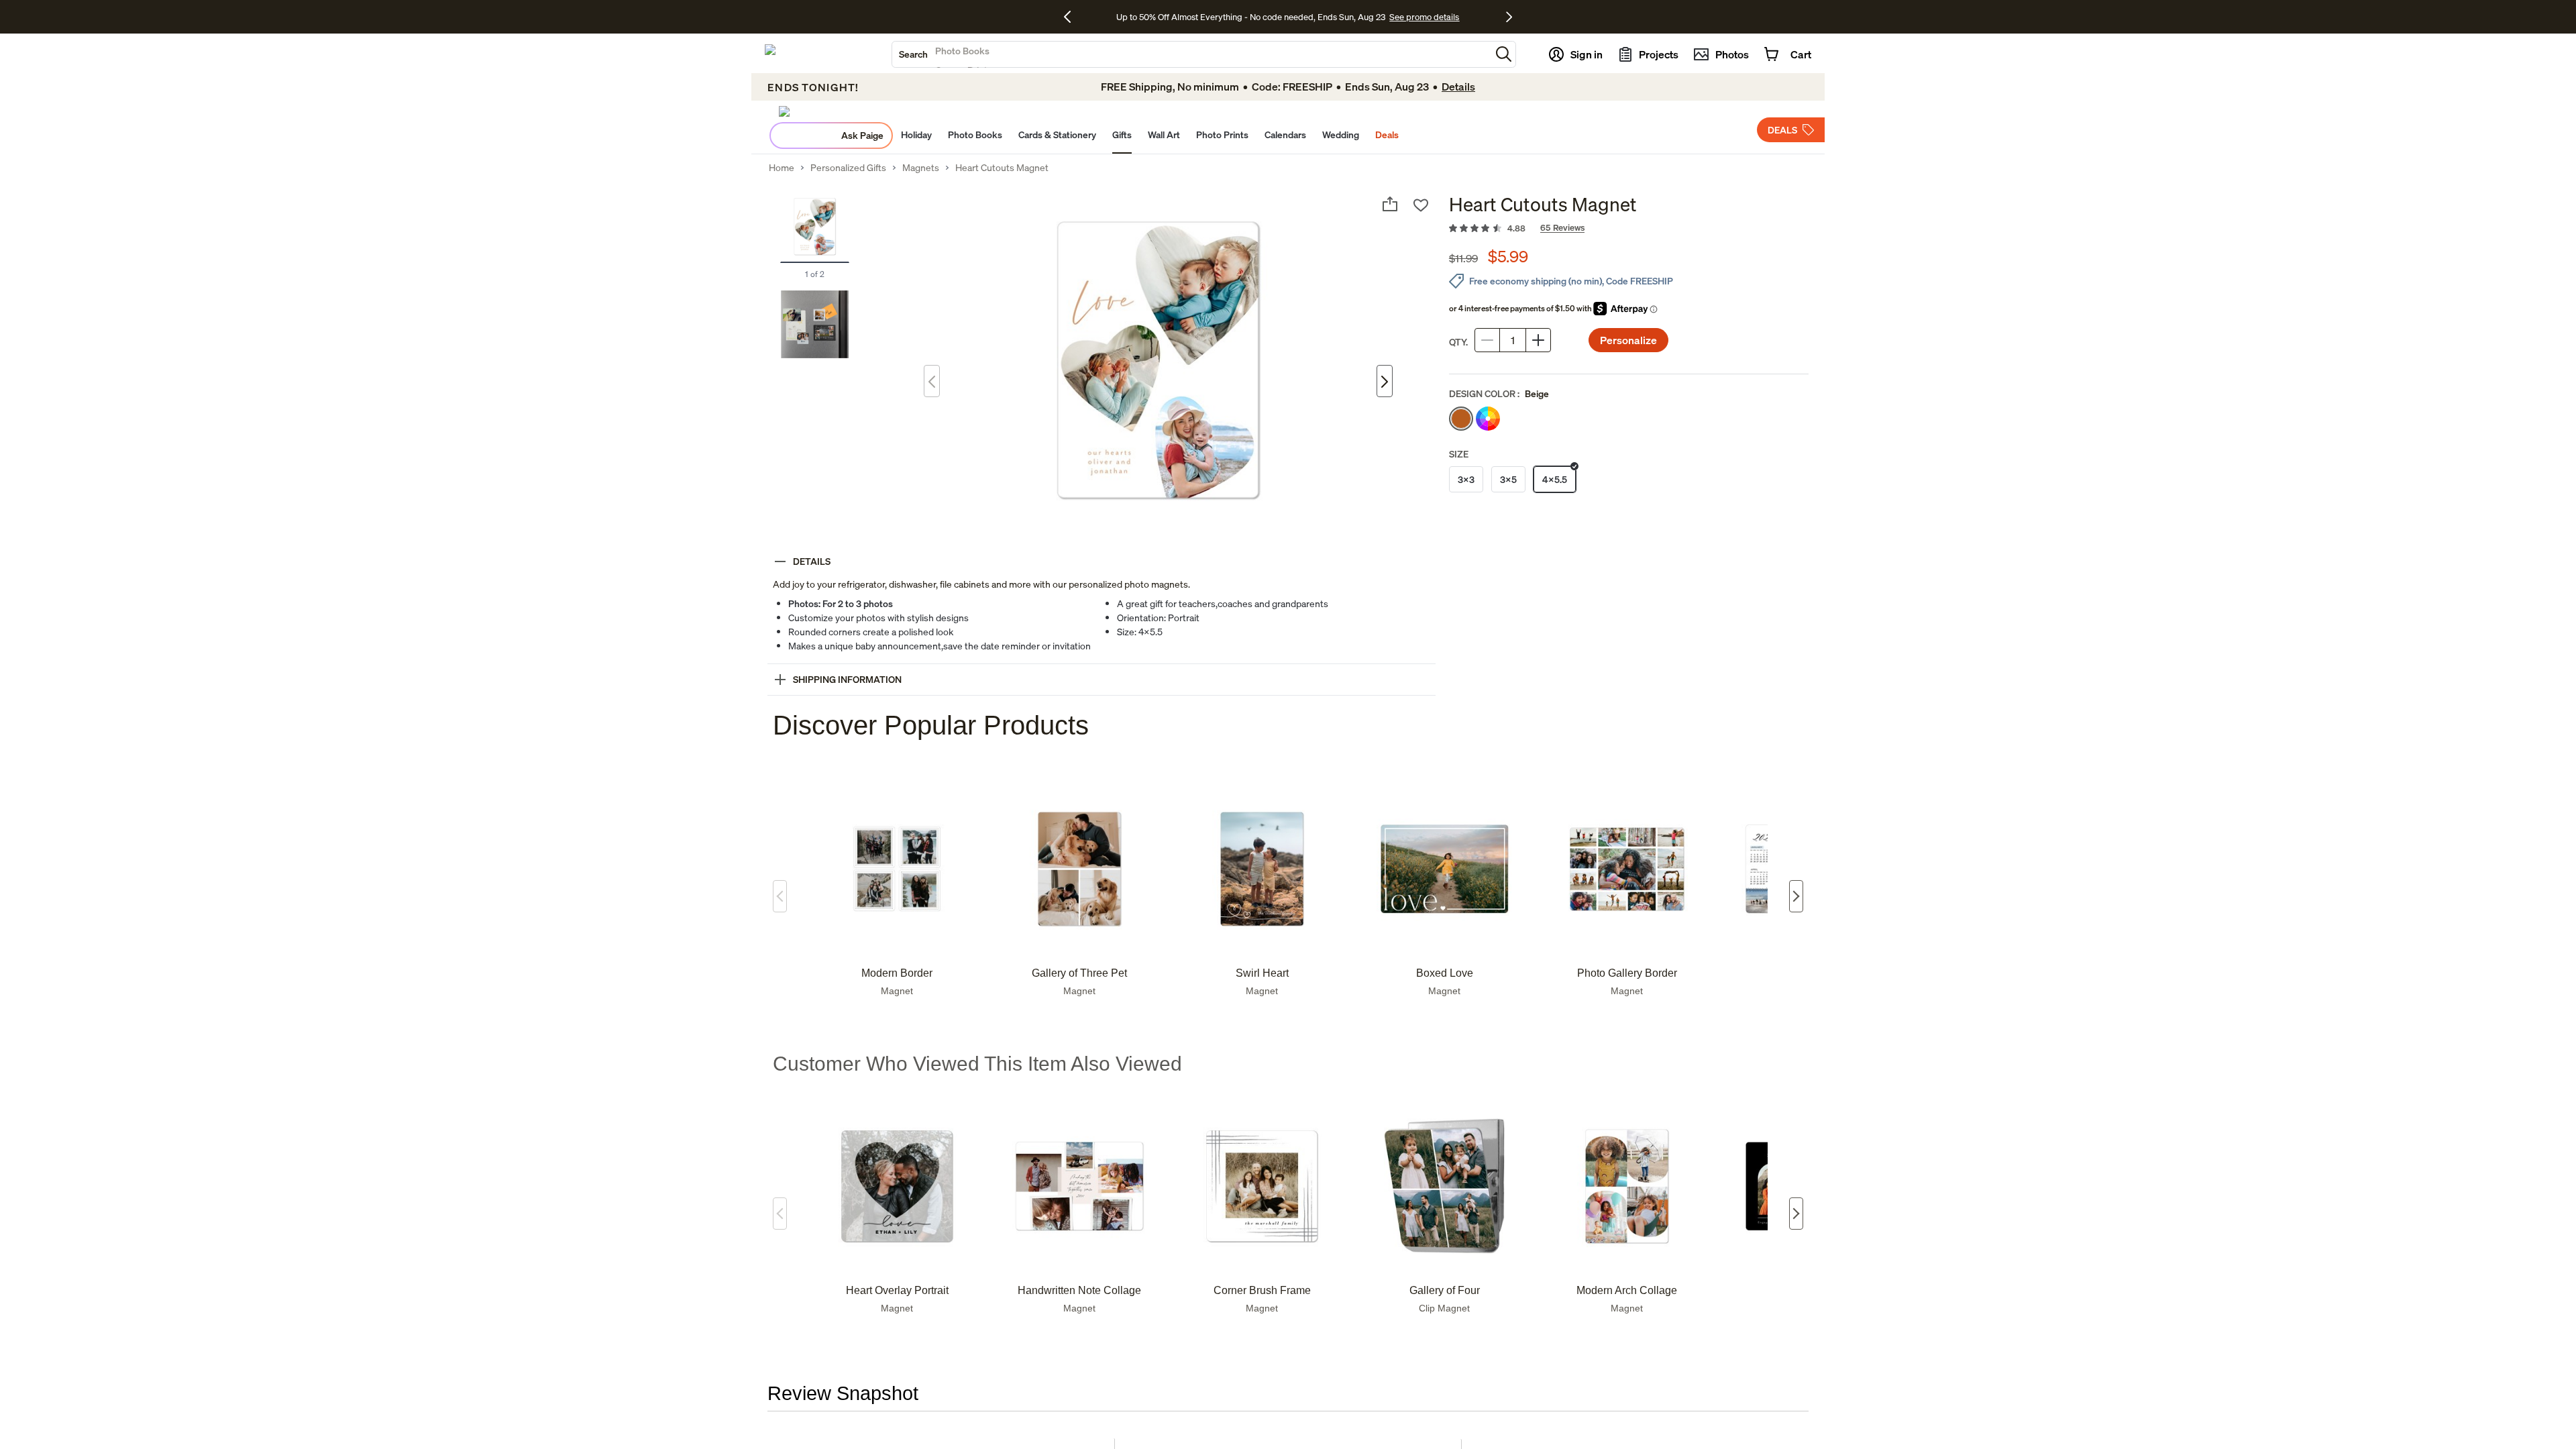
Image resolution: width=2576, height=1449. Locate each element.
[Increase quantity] (1538, 340)
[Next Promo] (1509, 17)
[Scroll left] (780, 896)
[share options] (1390, 204)
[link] (1629, 229)
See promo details (1424, 17)
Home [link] (782, 168)
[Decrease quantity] (1487, 340)
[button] (1504, 54)
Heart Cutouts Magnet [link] (1002, 168)
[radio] (1461, 419)
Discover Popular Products (931, 725)
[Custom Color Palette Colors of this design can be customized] (1488, 419)
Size (1459, 454)
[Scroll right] (1796, 896)
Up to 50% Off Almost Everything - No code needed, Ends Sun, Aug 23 (1251, 17)
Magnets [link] (921, 168)
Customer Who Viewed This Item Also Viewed (977, 1064)
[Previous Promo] (1072, 17)
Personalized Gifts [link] (848, 168)
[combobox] (1191, 54)
